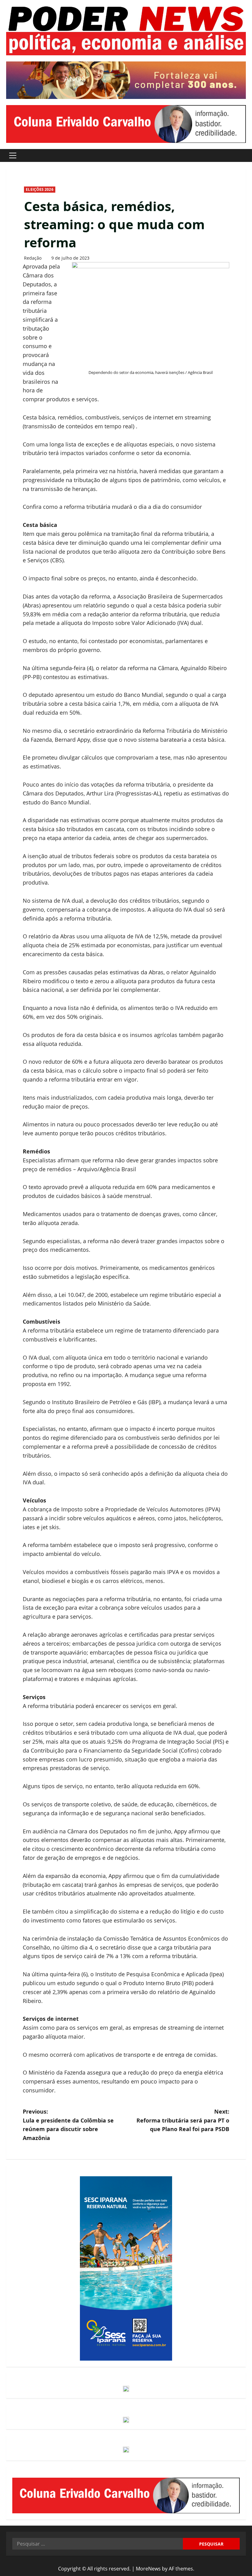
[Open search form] (244, 155)
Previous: (68, 2125)
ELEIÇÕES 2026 (39, 189)
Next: (183, 2120)
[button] (13, 155)
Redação (33, 258)
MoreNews (148, 2569)
